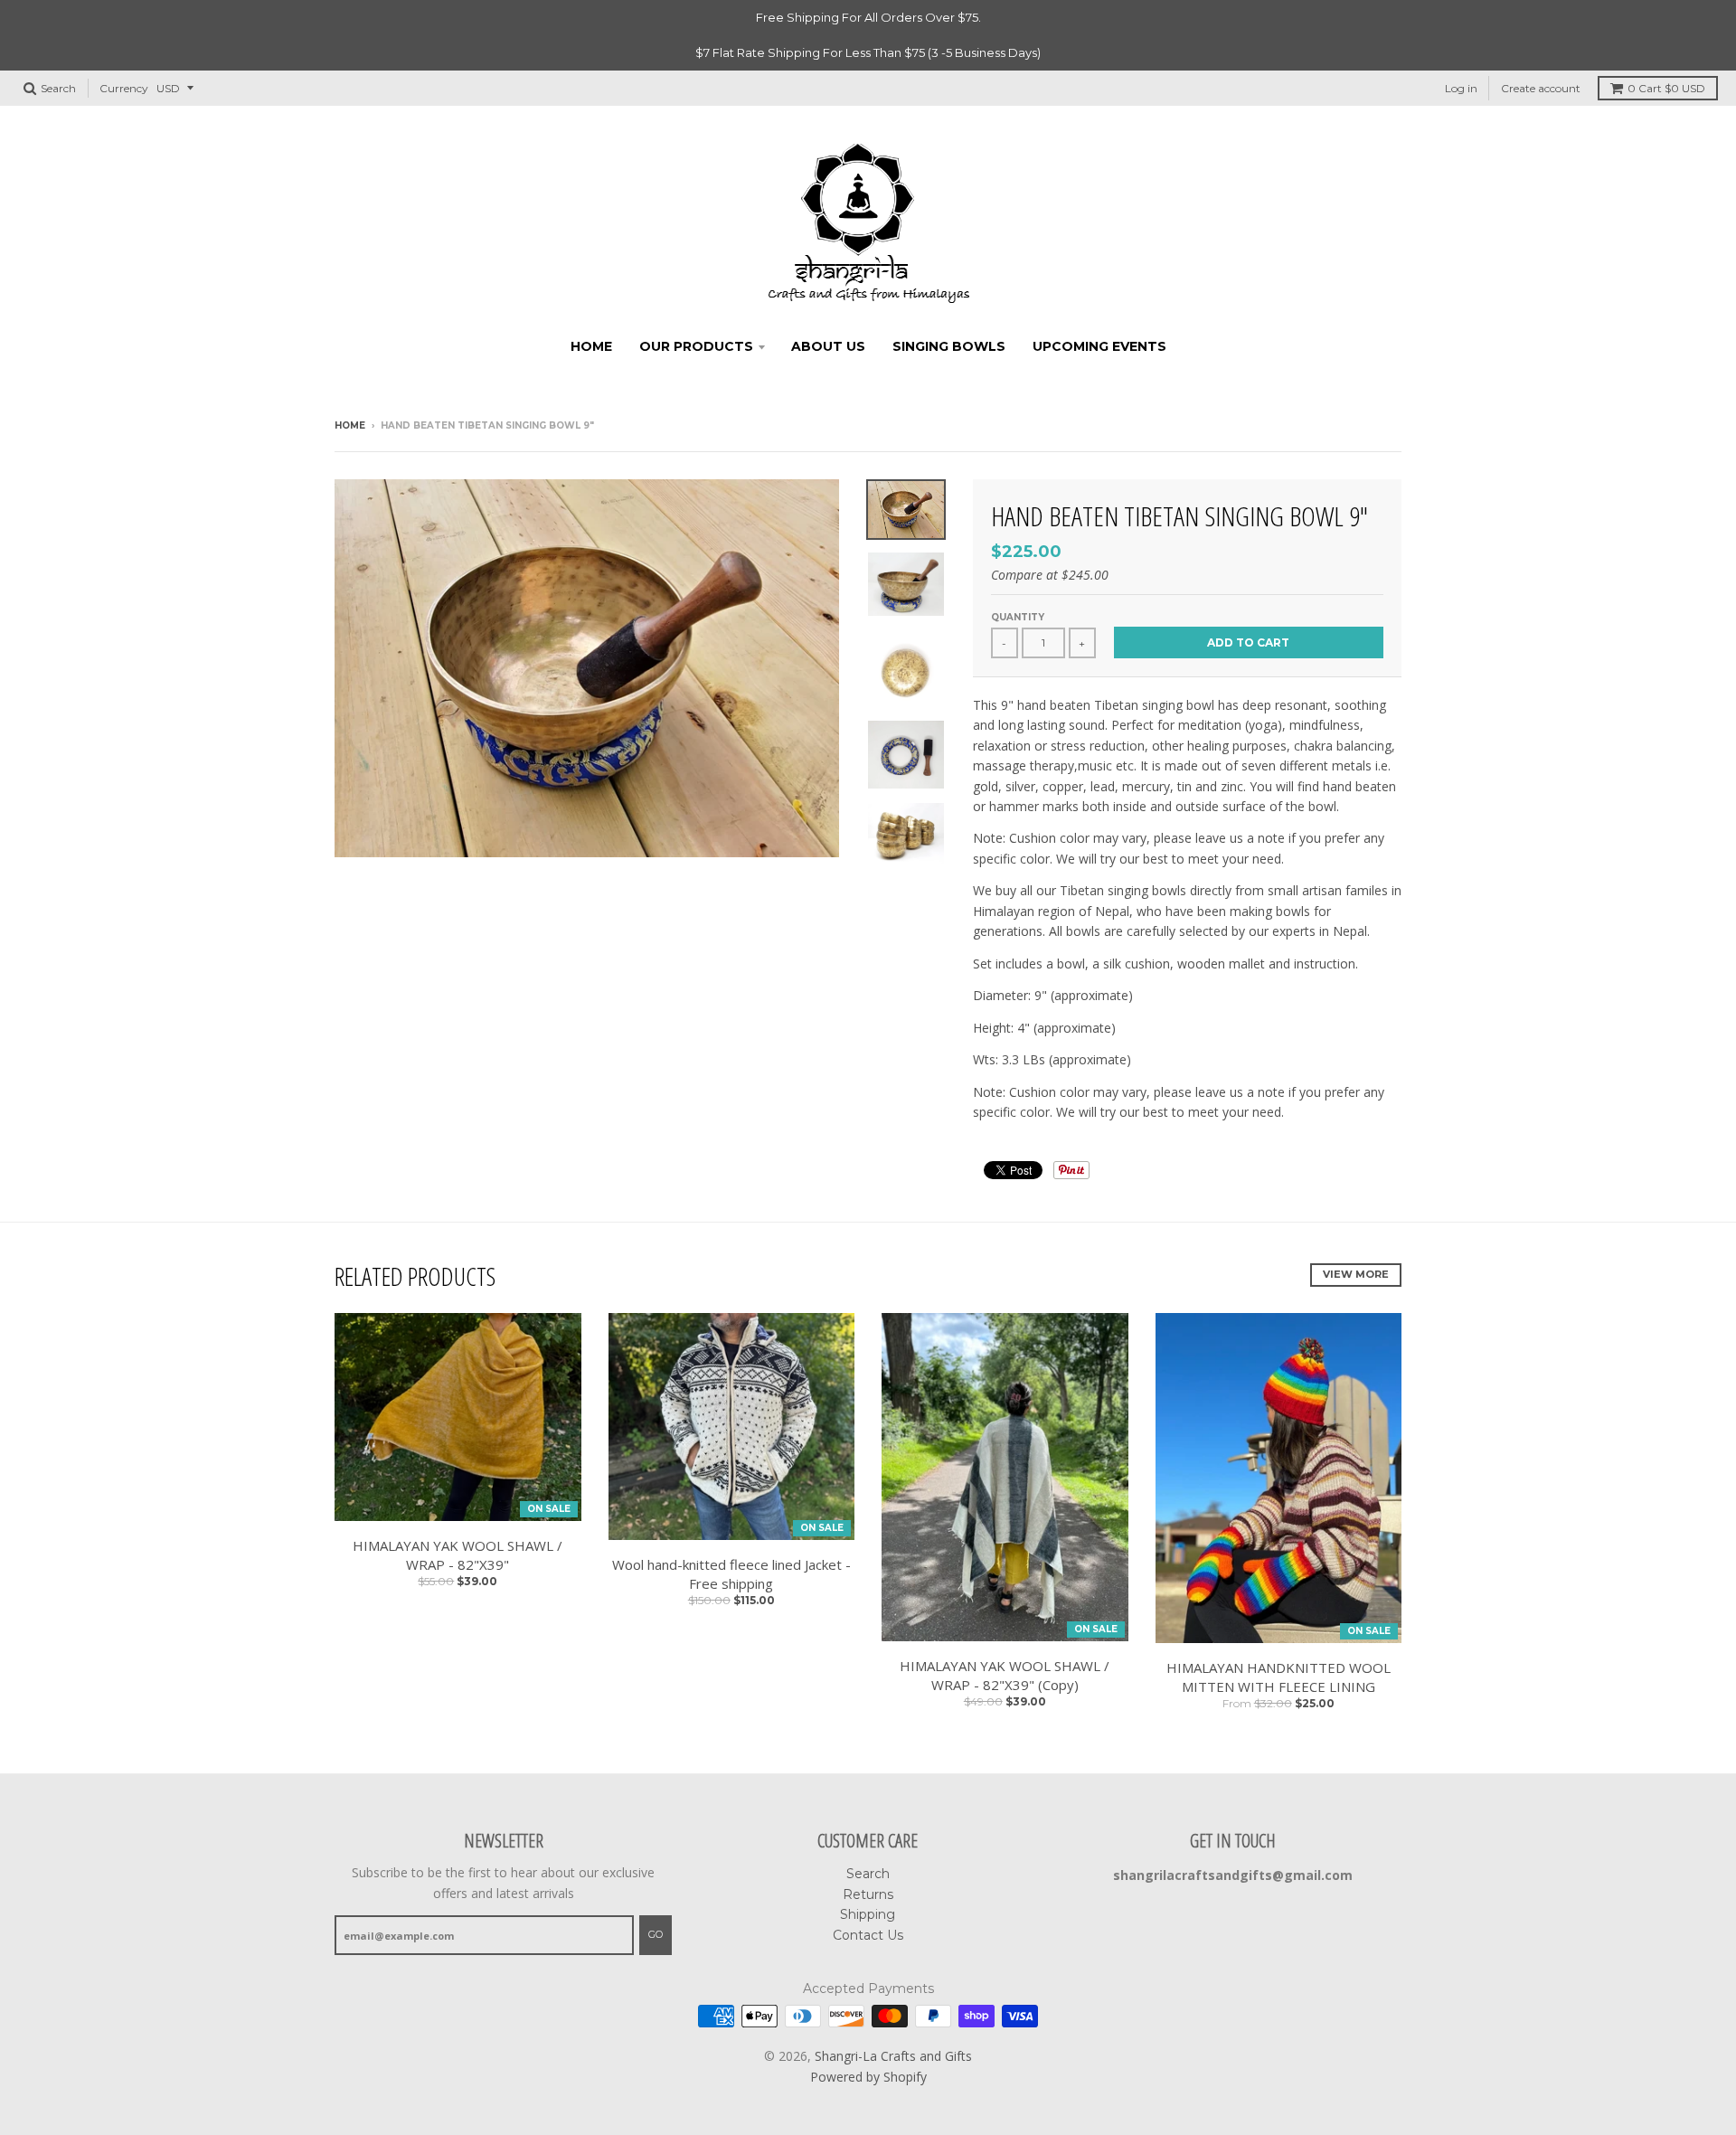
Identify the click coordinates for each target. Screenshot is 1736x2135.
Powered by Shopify (868, 2077)
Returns (868, 1894)
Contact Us (868, 1935)
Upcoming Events (1099, 346)
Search (868, 1874)
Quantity (1018, 617)
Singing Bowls (949, 346)
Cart (1666, 88)
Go (656, 1934)
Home (591, 346)
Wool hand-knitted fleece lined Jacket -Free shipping (731, 1574)
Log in (1461, 88)
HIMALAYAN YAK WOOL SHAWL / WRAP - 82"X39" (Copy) (1005, 1675)
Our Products (696, 346)
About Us (828, 346)
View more (1356, 1274)
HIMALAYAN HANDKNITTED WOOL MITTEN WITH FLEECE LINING (1278, 1677)
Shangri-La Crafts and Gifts (893, 2056)
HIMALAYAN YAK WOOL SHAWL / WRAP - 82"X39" (458, 1555)
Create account (1541, 88)
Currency (124, 88)
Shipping (868, 1914)
